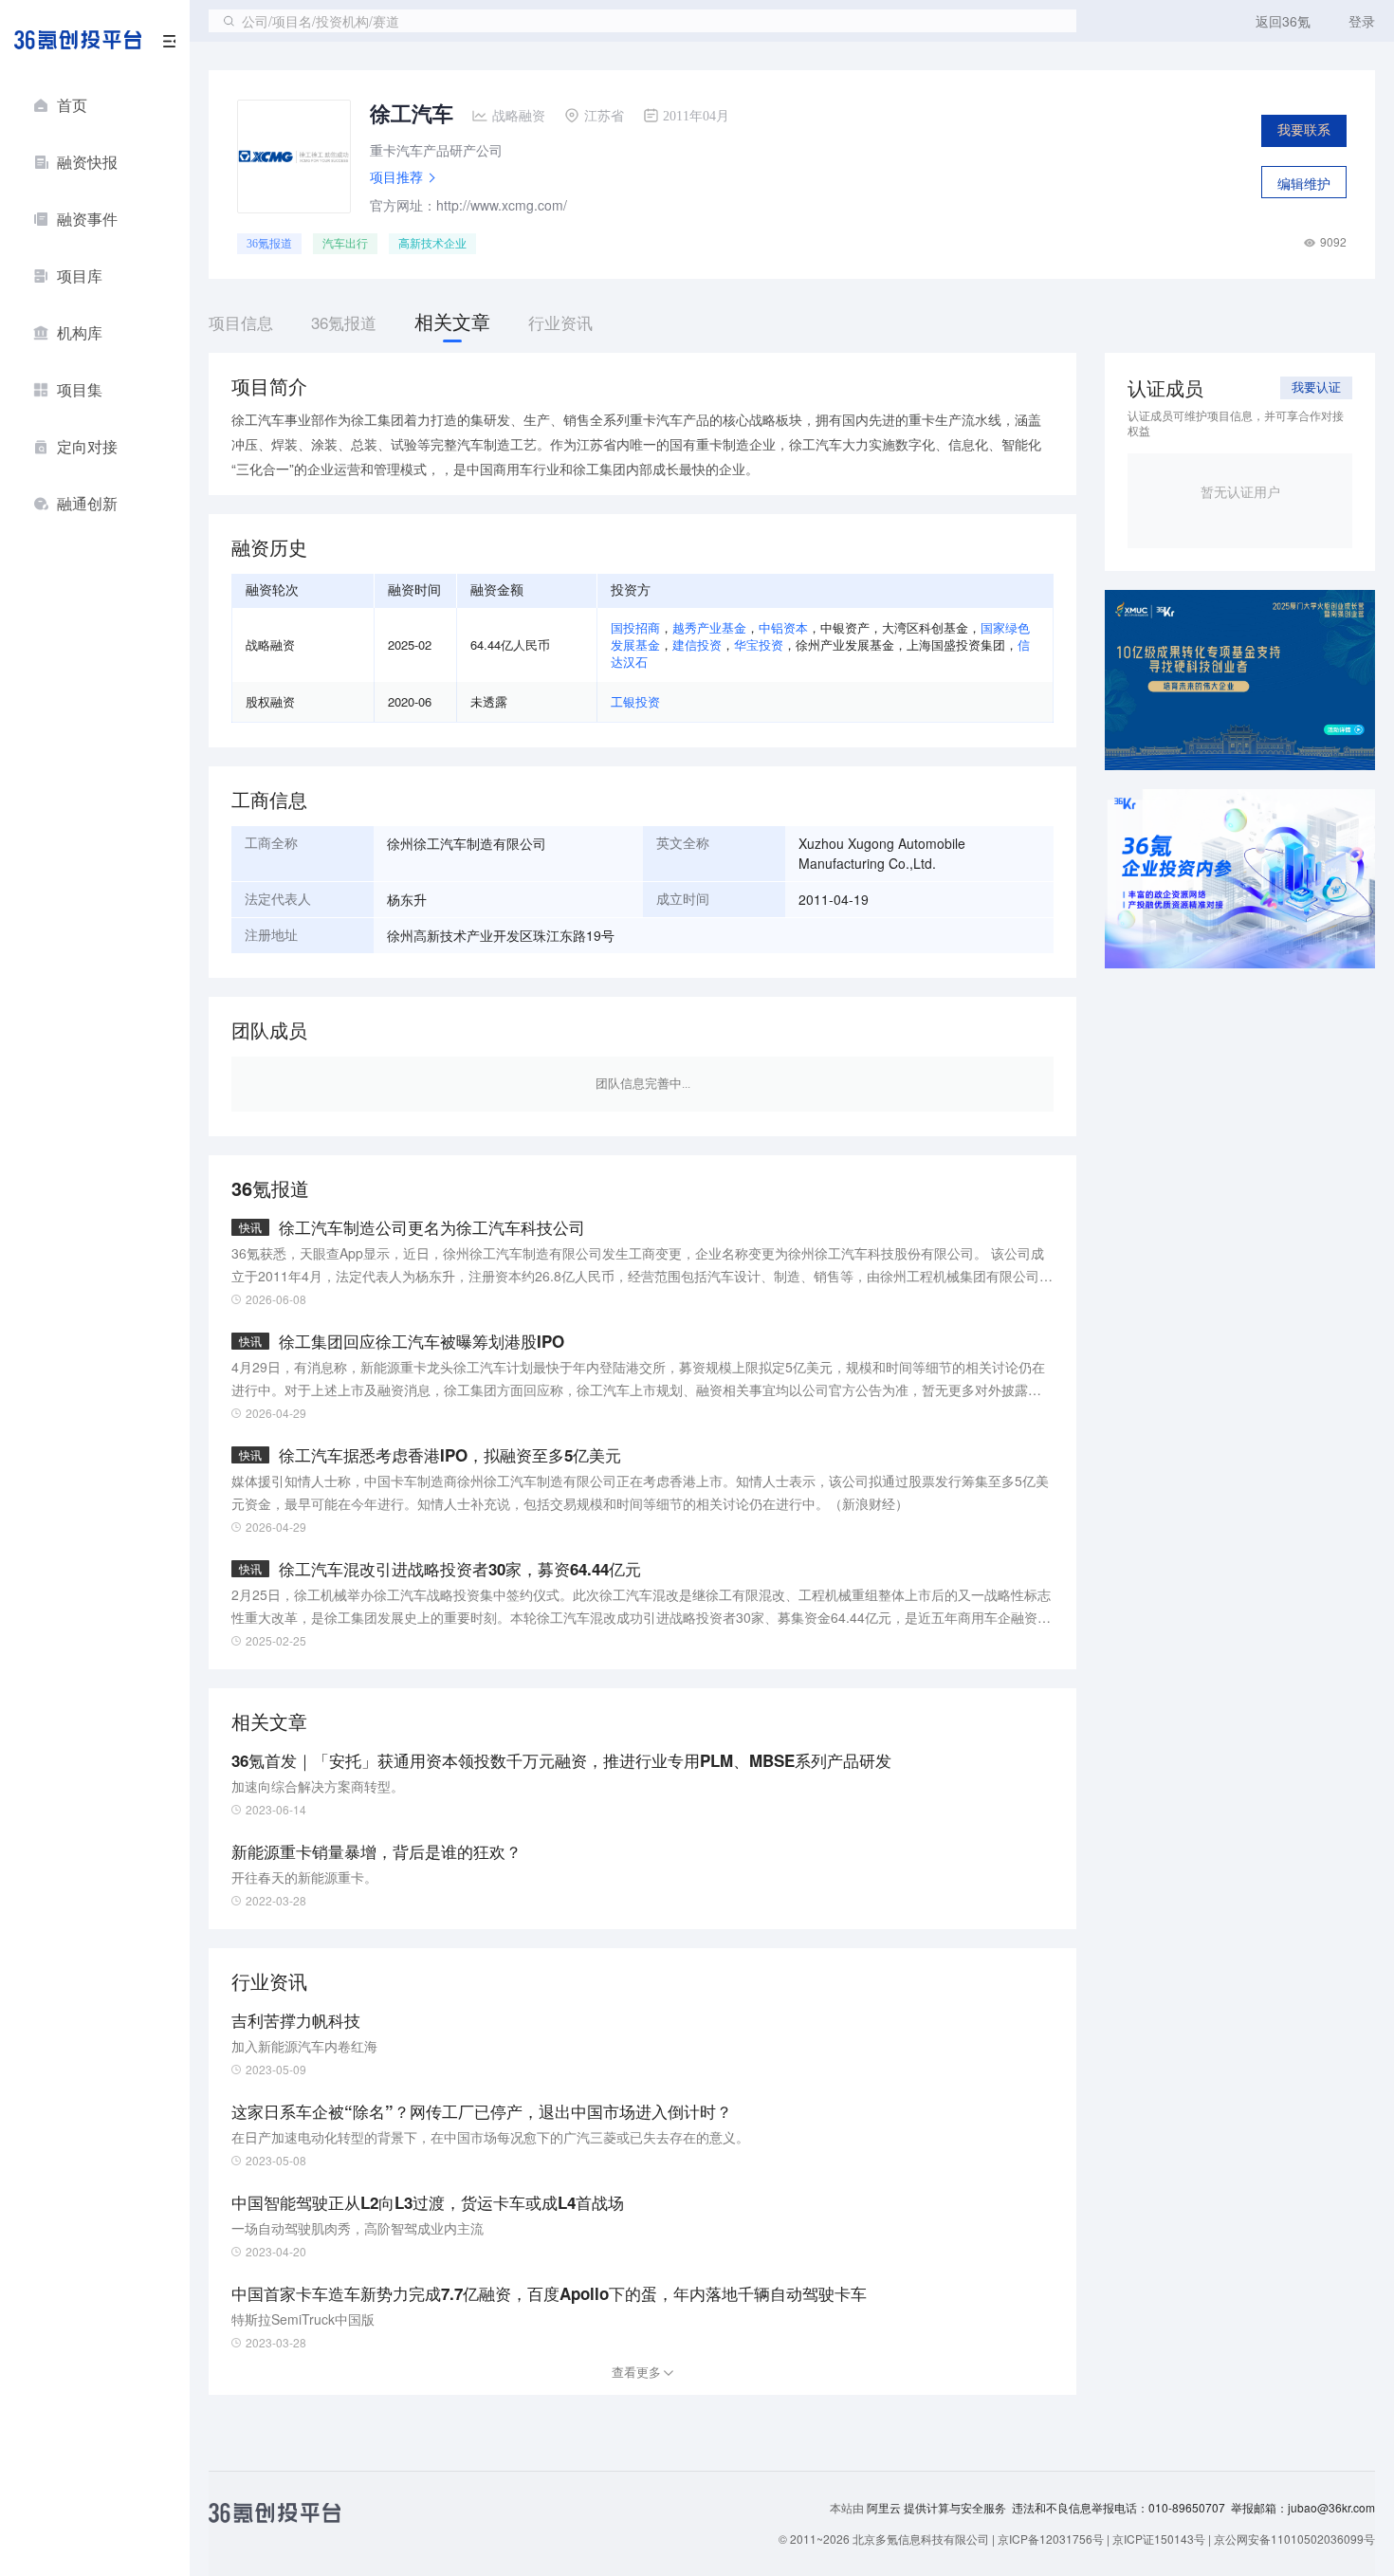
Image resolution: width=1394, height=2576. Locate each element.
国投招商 (635, 627)
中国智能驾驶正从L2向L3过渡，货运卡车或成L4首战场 (428, 2202)
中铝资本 (783, 627)
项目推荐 (396, 176)
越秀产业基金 (709, 627)
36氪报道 (269, 244)
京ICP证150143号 (1159, 2539)
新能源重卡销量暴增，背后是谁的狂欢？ (376, 1851)
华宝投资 (759, 644)
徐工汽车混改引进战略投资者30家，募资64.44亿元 (460, 1569)
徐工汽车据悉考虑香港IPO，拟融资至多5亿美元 (450, 1455)
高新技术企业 (432, 244)
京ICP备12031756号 (1051, 2539)
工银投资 (635, 701)
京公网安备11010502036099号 (1294, 2539)
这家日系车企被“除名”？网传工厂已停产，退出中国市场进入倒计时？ (482, 2111)
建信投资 (697, 644)
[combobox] (642, 21)
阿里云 (885, 2508)
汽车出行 (345, 244)
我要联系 (1304, 130)
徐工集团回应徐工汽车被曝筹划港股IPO (422, 1341)
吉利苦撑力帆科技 (296, 2020)
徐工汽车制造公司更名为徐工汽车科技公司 (432, 1227)
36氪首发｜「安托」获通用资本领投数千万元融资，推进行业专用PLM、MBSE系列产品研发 (561, 1760)
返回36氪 (1283, 21)
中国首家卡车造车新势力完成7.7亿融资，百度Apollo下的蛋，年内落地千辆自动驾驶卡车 (549, 2293)
